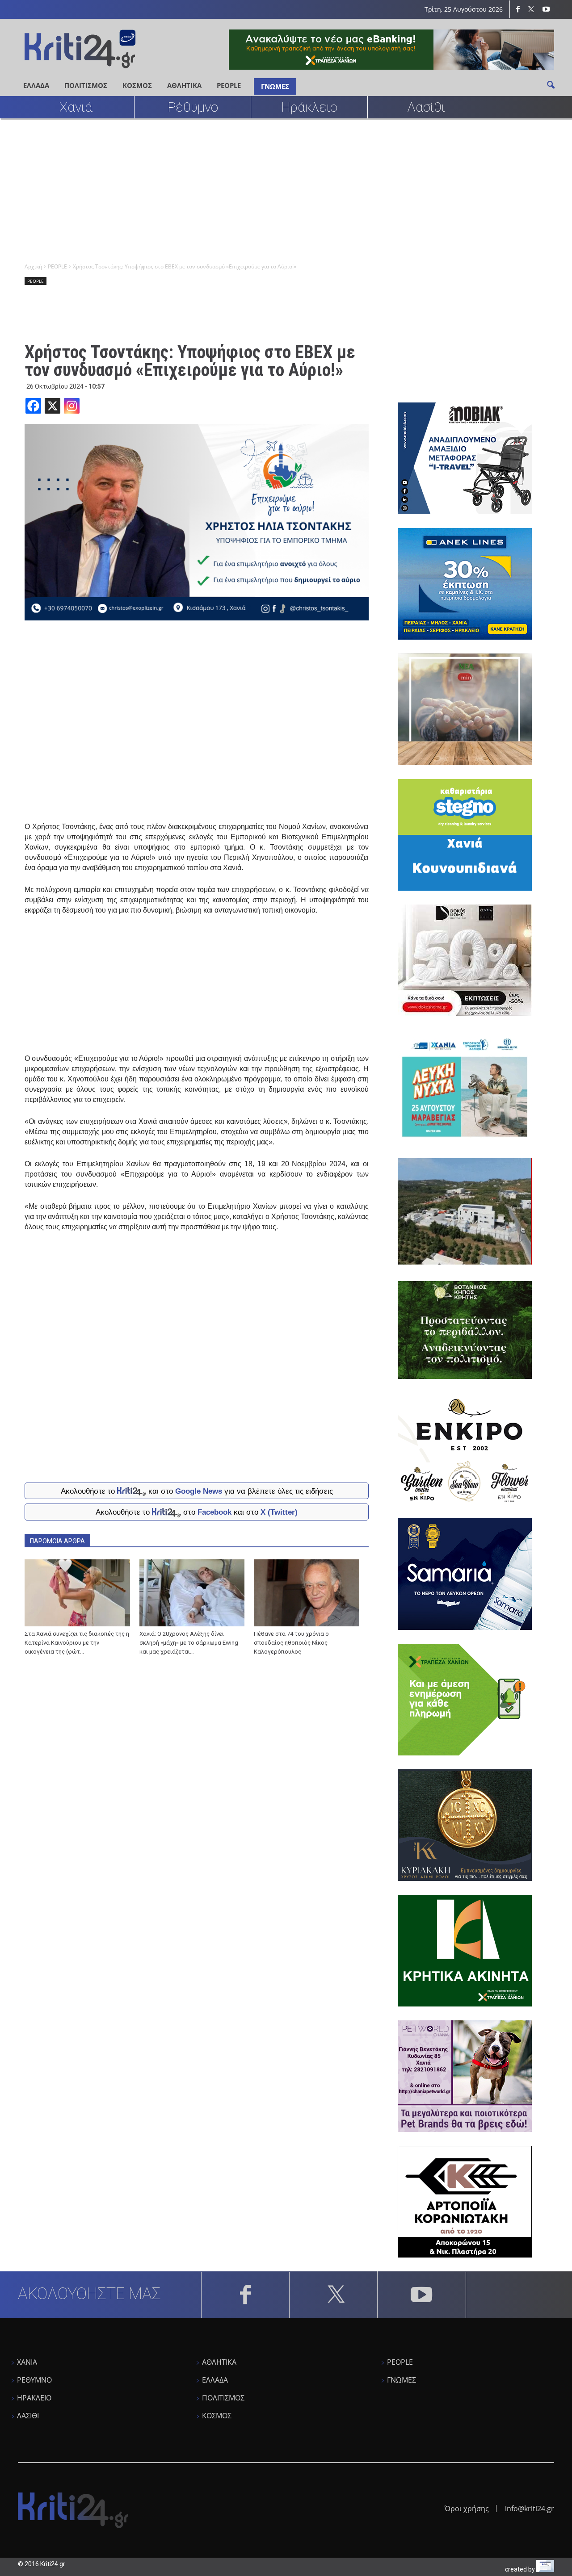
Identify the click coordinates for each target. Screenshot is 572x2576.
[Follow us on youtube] (546, 9)
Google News (199, 1491)
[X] (53, 406)
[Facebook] (33, 406)
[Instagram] (72, 406)
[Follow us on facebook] (518, 9)
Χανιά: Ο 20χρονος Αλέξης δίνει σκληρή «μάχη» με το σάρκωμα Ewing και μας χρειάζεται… (189, 1643)
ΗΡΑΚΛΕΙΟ (34, 2398)
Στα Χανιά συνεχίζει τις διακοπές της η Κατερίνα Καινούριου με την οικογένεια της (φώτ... (77, 1643)
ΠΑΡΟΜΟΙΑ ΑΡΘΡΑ (57, 1541)
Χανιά (76, 107)
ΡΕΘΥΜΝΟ (34, 2380)
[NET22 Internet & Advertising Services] (545, 2570)
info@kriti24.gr (530, 2509)
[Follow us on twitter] (532, 9)
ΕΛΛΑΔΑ (36, 85)
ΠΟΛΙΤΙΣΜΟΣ (86, 85)
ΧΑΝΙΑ (27, 2362)
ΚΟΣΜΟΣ (137, 85)
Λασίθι (426, 107)
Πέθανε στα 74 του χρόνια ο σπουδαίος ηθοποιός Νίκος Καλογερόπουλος (291, 1643)
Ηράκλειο (309, 107)
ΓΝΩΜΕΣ (275, 86)
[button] (551, 84)
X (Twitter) (279, 1512)
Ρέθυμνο (193, 107)
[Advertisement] (286, 190)
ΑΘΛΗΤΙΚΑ (184, 85)
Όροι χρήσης (467, 2509)
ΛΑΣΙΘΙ (28, 2416)
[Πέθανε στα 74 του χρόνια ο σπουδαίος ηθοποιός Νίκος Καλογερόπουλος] (307, 1593)
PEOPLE (229, 85)
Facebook (214, 1512)
